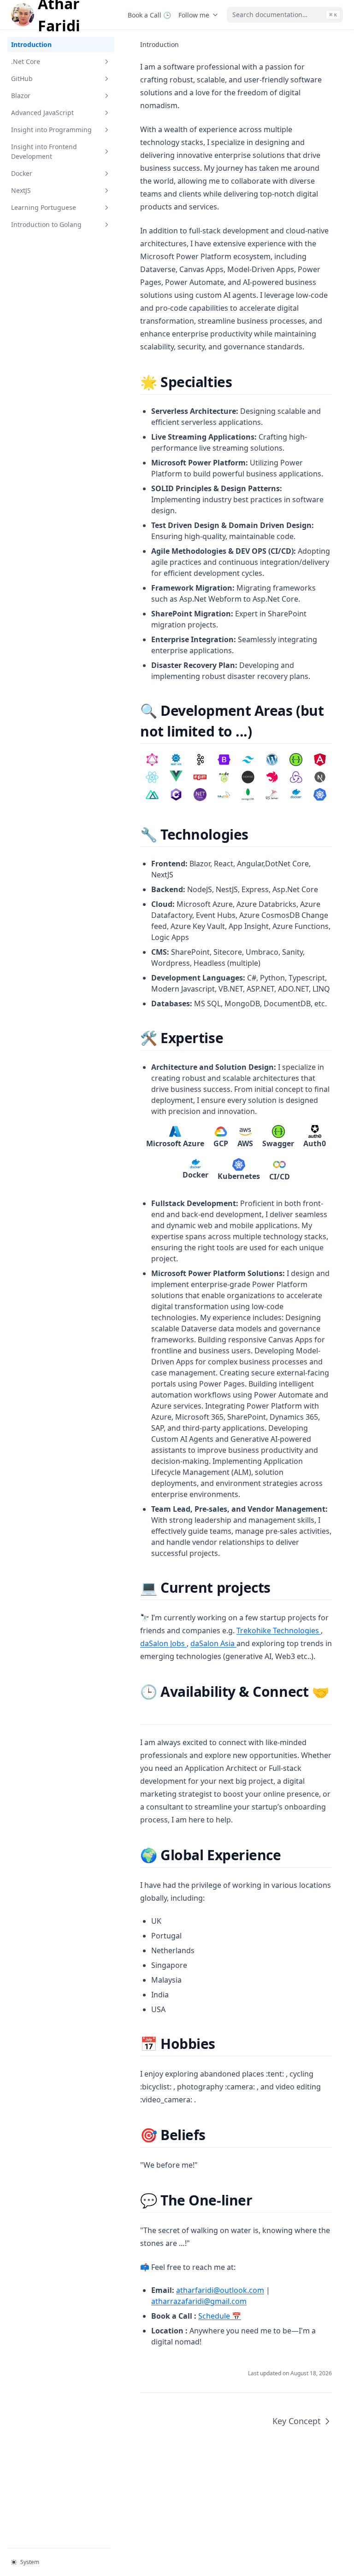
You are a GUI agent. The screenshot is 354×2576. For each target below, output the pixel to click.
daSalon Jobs (163, 1643)
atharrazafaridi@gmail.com (199, 2301)
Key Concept (297, 2421)
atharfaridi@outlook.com (220, 2290)
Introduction (31, 44)
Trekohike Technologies (279, 1630)
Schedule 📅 (220, 2316)
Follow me (194, 15)
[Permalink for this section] (240, 382)
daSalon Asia (213, 1643)
